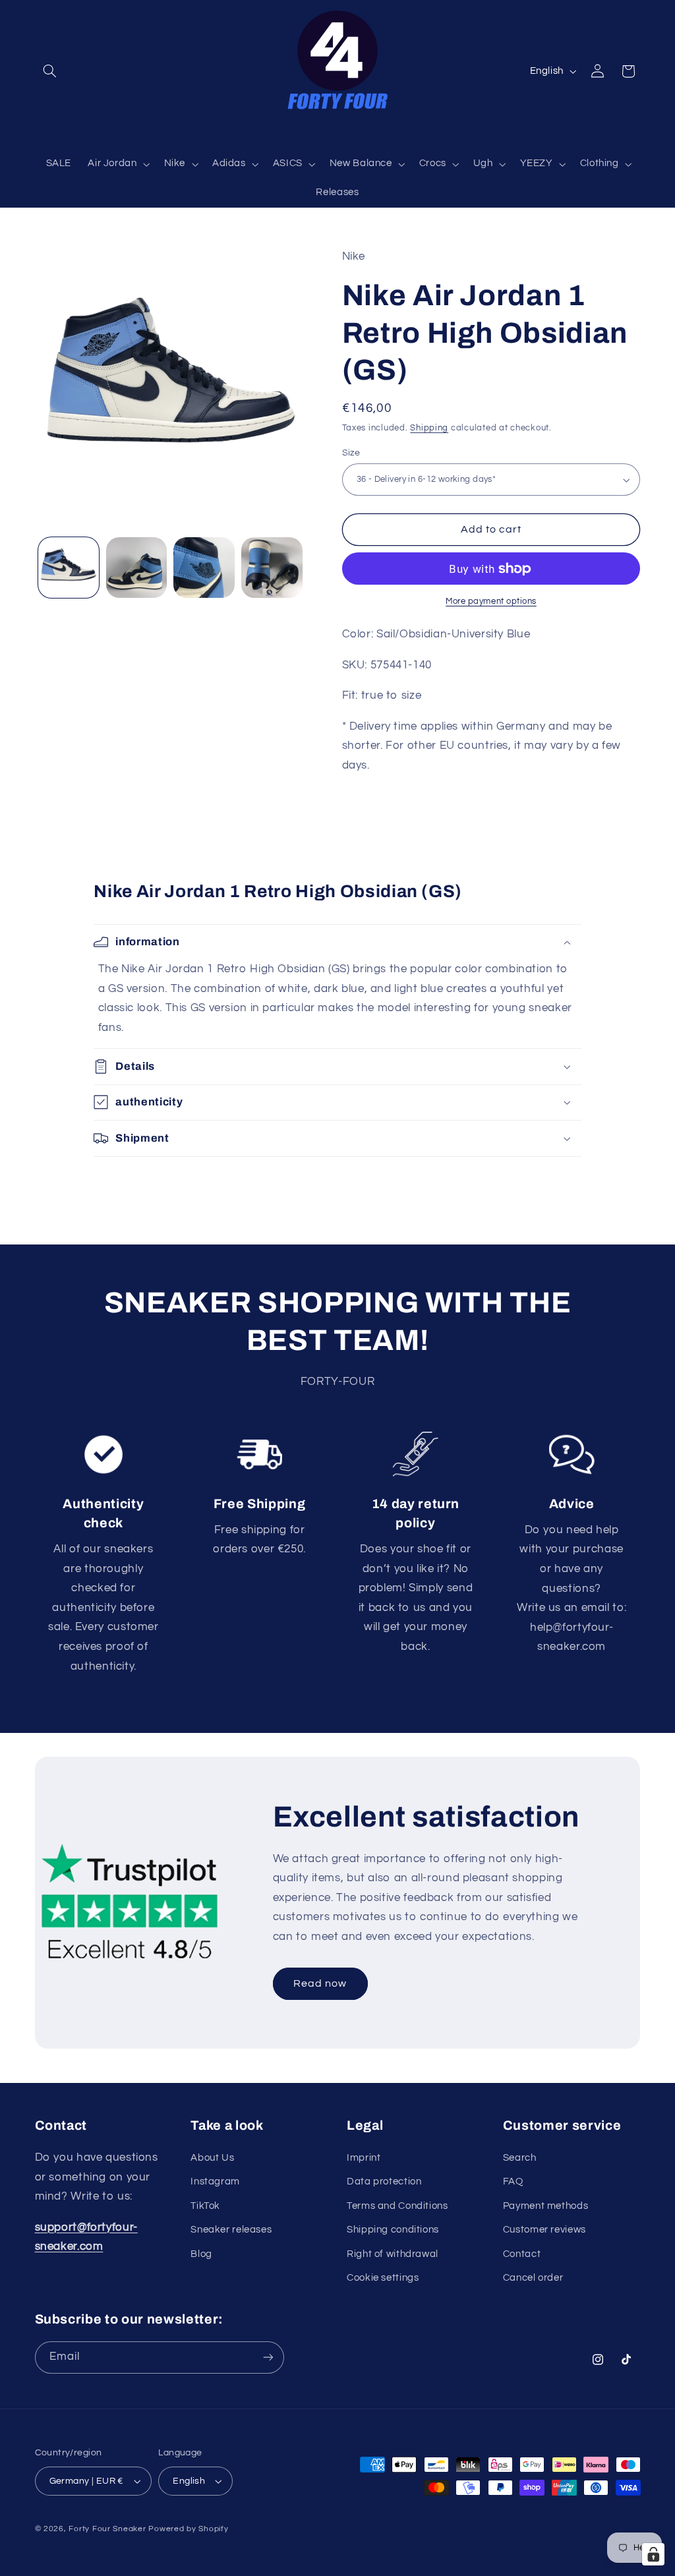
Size (351, 453)
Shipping (429, 428)
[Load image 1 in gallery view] (69, 568)
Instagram (215, 2181)
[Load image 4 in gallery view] (272, 568)
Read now (320, 1984)
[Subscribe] (268, 2357)
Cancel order (533, 2278)
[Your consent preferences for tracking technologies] (653, 2554)
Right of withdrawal (393, 2254)
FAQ (513, 2181)
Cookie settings (383, 2278)
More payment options (491, 601)
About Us (212, 2158)
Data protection (384, 2181)
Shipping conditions (393, 2230)
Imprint (364, 2158)
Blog (201, 2254)
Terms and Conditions (397, 2206)
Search (520, 2158)
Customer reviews (544, 2230)
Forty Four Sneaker (107, 2529)
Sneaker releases (231, 2230)
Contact (522, 2254)
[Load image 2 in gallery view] (136, 568)
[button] (50, 71)
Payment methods (545, 2206)
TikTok (205, 2206)
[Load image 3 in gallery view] (204, 568)
